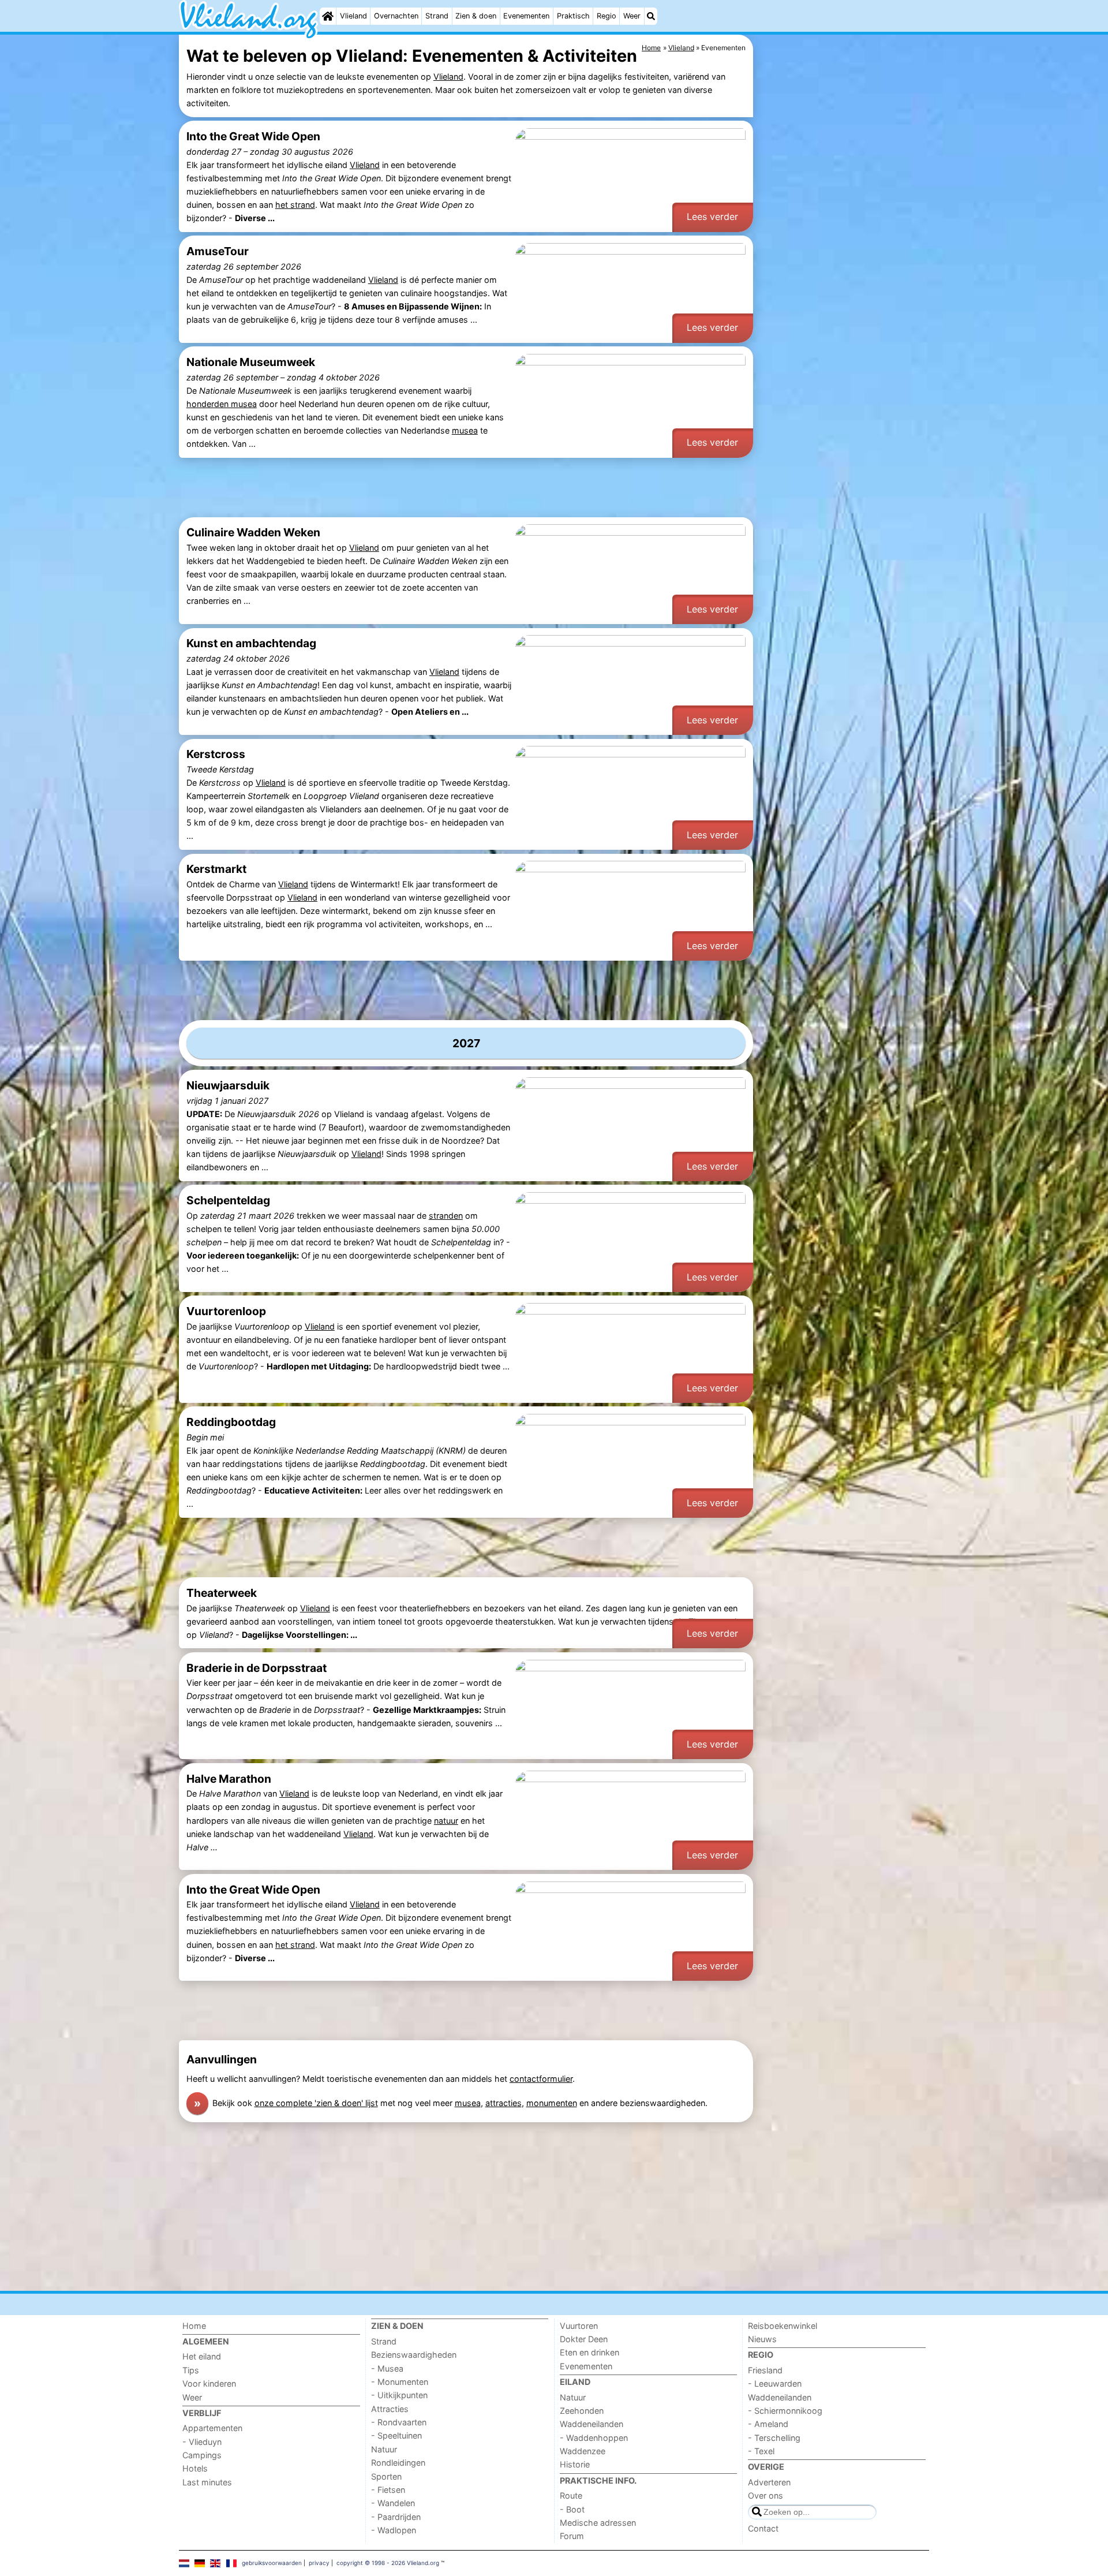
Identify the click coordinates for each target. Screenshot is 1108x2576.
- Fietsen (388, 2490)
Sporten (386, 2476)
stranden (446, 1216)
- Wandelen (393, 2503)
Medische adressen (598, 2523)
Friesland (765, 2370)
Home (194, 2326)
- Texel (761, 2451)
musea (465, 430)
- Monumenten (400, 2382)
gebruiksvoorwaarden (272, 2563)
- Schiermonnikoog (785, 2411)
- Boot (572, 2509)
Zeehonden (582, 2411)
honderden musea (222, 404)
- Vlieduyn (202, 2442)
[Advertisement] (843, 300)
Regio (607, 16)
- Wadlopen (394, 2530)
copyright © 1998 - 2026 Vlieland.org (388, 2563)
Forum (572, 2536)
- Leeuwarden (775, 2383)
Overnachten (396, 16)
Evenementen (526, 16)
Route (571, 2495)
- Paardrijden (396, 2517)
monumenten (552, 2103)
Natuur (384, 2449)
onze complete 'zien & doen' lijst (316, 2103)
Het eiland (202, 2356)
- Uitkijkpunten (399, 2395)
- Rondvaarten (399, 2422)
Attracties (390, 2409)
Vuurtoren (579, 2326)
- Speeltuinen (396, 2435)
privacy (319, 2563)
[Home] (328, 16)
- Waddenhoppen (594, 2438)
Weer (632, 16)
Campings (202, 2455)
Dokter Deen (584, 2339)
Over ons (766, 2495)
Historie (575, 2464)
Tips (191, 2370)
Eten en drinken (589, 2352)
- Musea (387, 2368)
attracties (504, 2103)
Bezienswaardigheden (414, 2355)
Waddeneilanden (592, 2424)
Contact (763, 2528)
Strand (437, 16)
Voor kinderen (209, 2383)
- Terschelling (774, 2438)
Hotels (195, 2468)
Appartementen (212, 2428)
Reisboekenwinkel (783, 2326)
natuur (446, 1821)
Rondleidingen (398, 2463)
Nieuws (762, 2339)
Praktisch (573, 16)
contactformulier (541, 2079)
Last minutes (207, 2482)
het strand (295, 205)
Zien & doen (476, 16)
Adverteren (769, 2482)
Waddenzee (583, 2451)
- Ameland (768, 2424)
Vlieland (353, 16)
